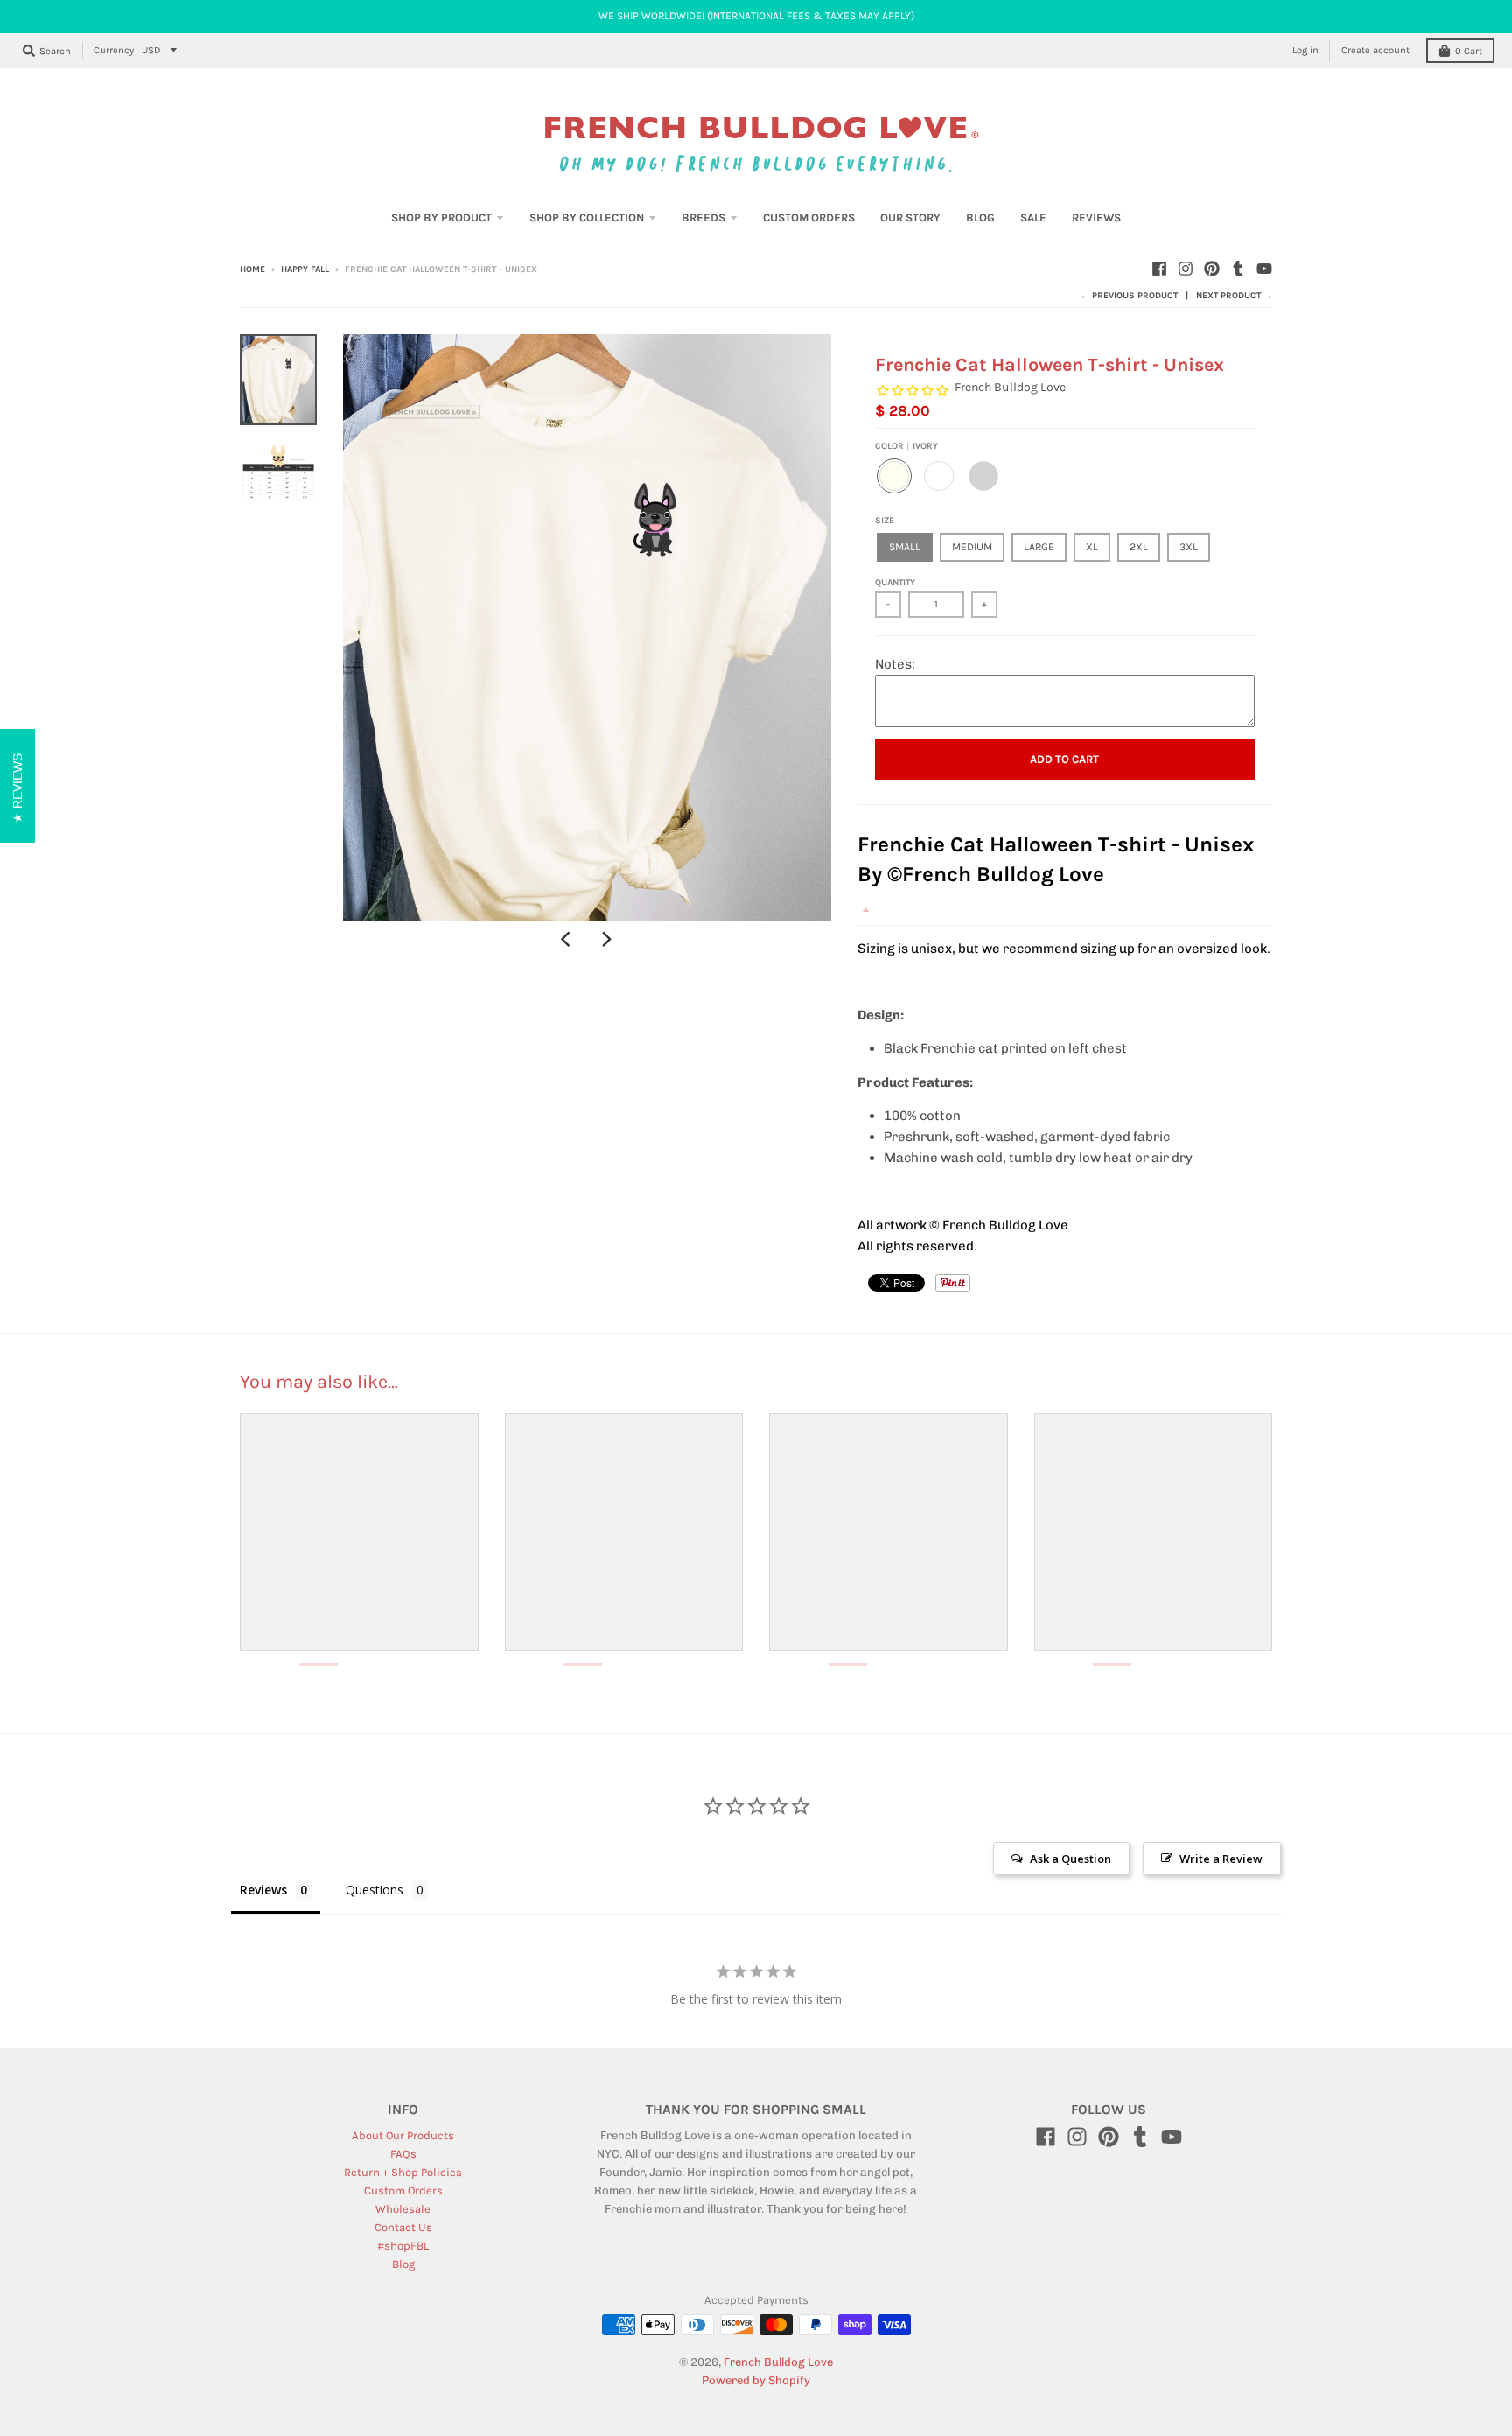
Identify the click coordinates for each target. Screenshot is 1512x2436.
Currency (114, 50)
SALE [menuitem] (1033, 217)
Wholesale (403, 2209)
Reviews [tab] (263, 1890)
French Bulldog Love (1010, 387)
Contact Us (403, 2227)
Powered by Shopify (756, 2380)
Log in (1305, 50)
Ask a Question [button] (1071, 1858)
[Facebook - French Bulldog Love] (1159, 269)
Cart (1469, 51)
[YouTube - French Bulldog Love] (1264, 269)
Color (906, 446)
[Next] (606, 940)
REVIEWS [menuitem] (1096, 217)
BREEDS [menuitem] (703, 217)
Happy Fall (305, 269)
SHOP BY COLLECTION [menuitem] (587, 217)
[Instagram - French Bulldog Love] (1186, 269)
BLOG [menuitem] (980, 217)
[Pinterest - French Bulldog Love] (1212, 269)
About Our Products (403, 2135)
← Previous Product (1129, 296)
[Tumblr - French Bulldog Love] (1238, 269)
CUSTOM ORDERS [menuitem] (809, 217)
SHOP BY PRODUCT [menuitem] (441, 217)
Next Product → (1234, 296)
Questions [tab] (374, 1890)
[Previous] (568, 940)
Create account (1375, 50)
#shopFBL (403, 2246)
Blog (403, 2264)
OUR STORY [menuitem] (910, 217)
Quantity (895, 583)
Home (252, 269)
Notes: (895, 664)
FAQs (403, 2154)
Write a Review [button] (1221, 1858)
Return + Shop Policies (403, 2172)
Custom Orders (403, 2191)
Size (885, 521)
